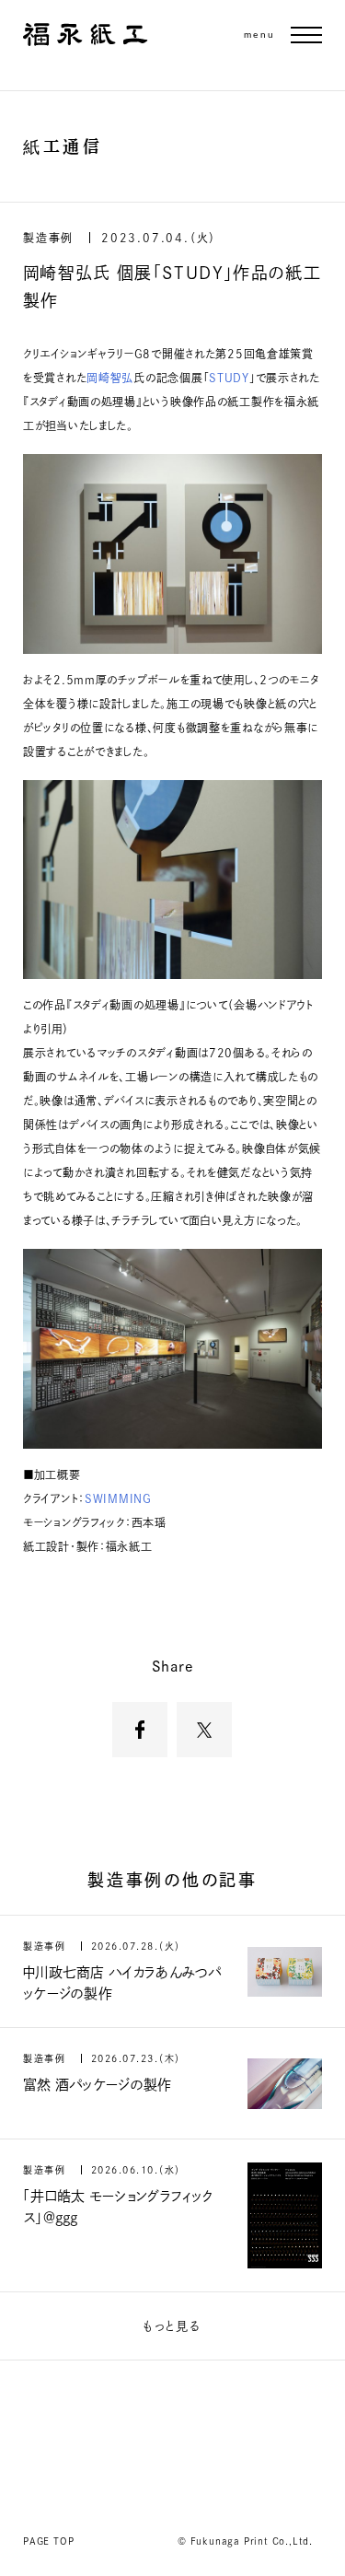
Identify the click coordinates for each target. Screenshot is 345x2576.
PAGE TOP (48, 2541)
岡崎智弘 (110, 378)
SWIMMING (118, 1498)
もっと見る (172, 2326)
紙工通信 (63, 146)
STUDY (229, 378)
